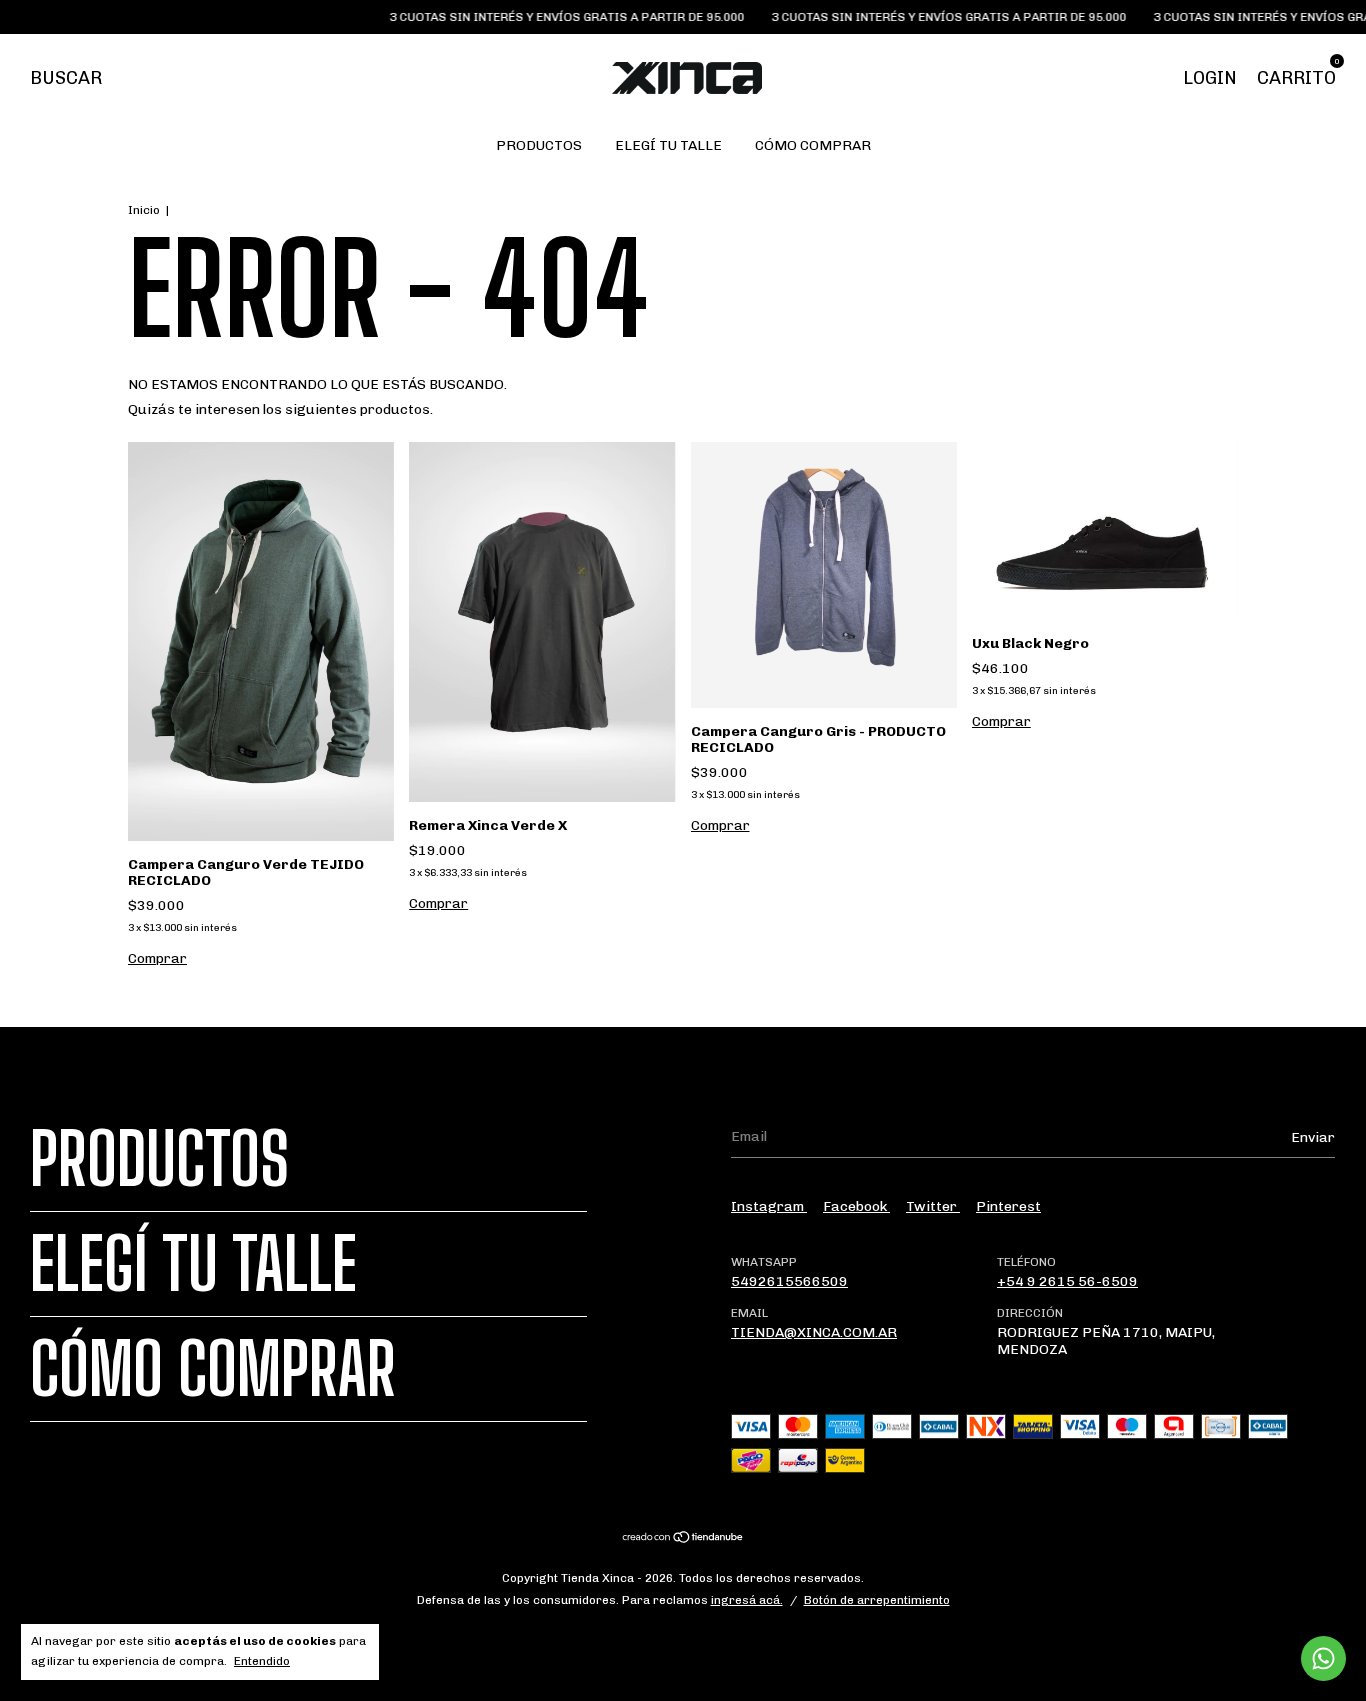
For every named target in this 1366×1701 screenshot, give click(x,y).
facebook (856, 1206)
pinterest (1008, 1206)
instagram (769, 1206)
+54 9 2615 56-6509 (1067, 1281)
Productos (539, 145)
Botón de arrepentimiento (877, 1600)
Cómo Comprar (813, 145)
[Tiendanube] (683, 1539)
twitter (933, 1206)
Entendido (262, 1661)
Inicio (144, 210)
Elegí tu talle (668, 145)
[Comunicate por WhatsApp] (1323, 1658)
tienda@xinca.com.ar (814, 1332)
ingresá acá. (747, 1600)
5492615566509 (789, 1281)
